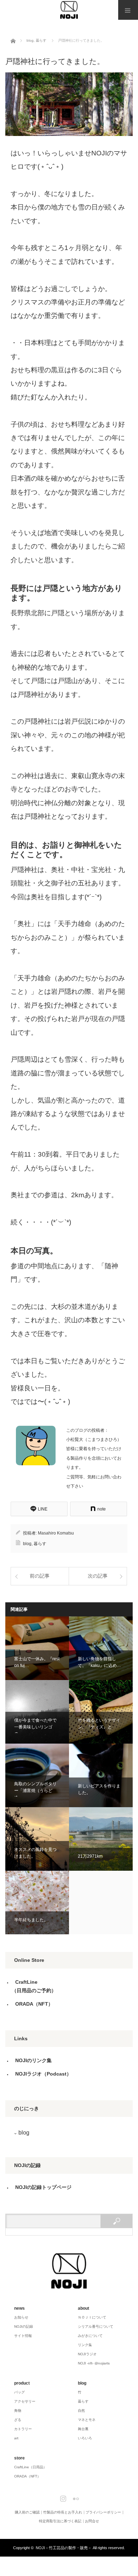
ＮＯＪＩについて (92, 2317)
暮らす (40, 1544)
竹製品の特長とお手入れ (63, 2512)
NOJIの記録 (24, 2326)
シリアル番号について (96, 2326)
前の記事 (40, 1576)
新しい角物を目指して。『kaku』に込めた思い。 (101, 1648)
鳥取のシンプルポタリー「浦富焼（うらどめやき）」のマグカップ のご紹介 (37, 1775)
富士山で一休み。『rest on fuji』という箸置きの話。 (37, 1648)
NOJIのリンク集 (33, 2060)
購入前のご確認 (27, 2512)
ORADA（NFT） (34, 2004)
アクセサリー (25, 2401)
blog (27, 1544)
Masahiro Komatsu (56, 1533)
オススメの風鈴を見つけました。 (37, 1839)
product (22, 2383)
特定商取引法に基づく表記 (60, 2521)
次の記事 (98, 1576)
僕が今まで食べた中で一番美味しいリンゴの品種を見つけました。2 (37, 1712)
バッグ (19, 2392)
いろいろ (85, 2438)
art (16, 2438)
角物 (18, 2411)
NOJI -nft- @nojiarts (94, 2363)
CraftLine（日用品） (30, 2467)
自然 (81, 2411)
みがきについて (90, 2336)
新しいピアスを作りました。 (101, 1775)
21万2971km (101, 1839)
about (84, 2308)
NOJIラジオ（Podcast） (43, 2074)
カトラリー (23, 2429)
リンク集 (85, 2345)
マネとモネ (87, 2420)
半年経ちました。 (37, 1903)
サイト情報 (23, 2336)
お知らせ (21, 2317)
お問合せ (92, 2521)
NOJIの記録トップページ (43, 2187)
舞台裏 (83, 2429)
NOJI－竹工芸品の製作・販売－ (64, 2548)
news (19, 2308)
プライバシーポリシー (103, 2512)
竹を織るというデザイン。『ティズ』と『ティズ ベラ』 (101, 1712)
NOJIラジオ (87, 2354)
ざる (18, 2420)
